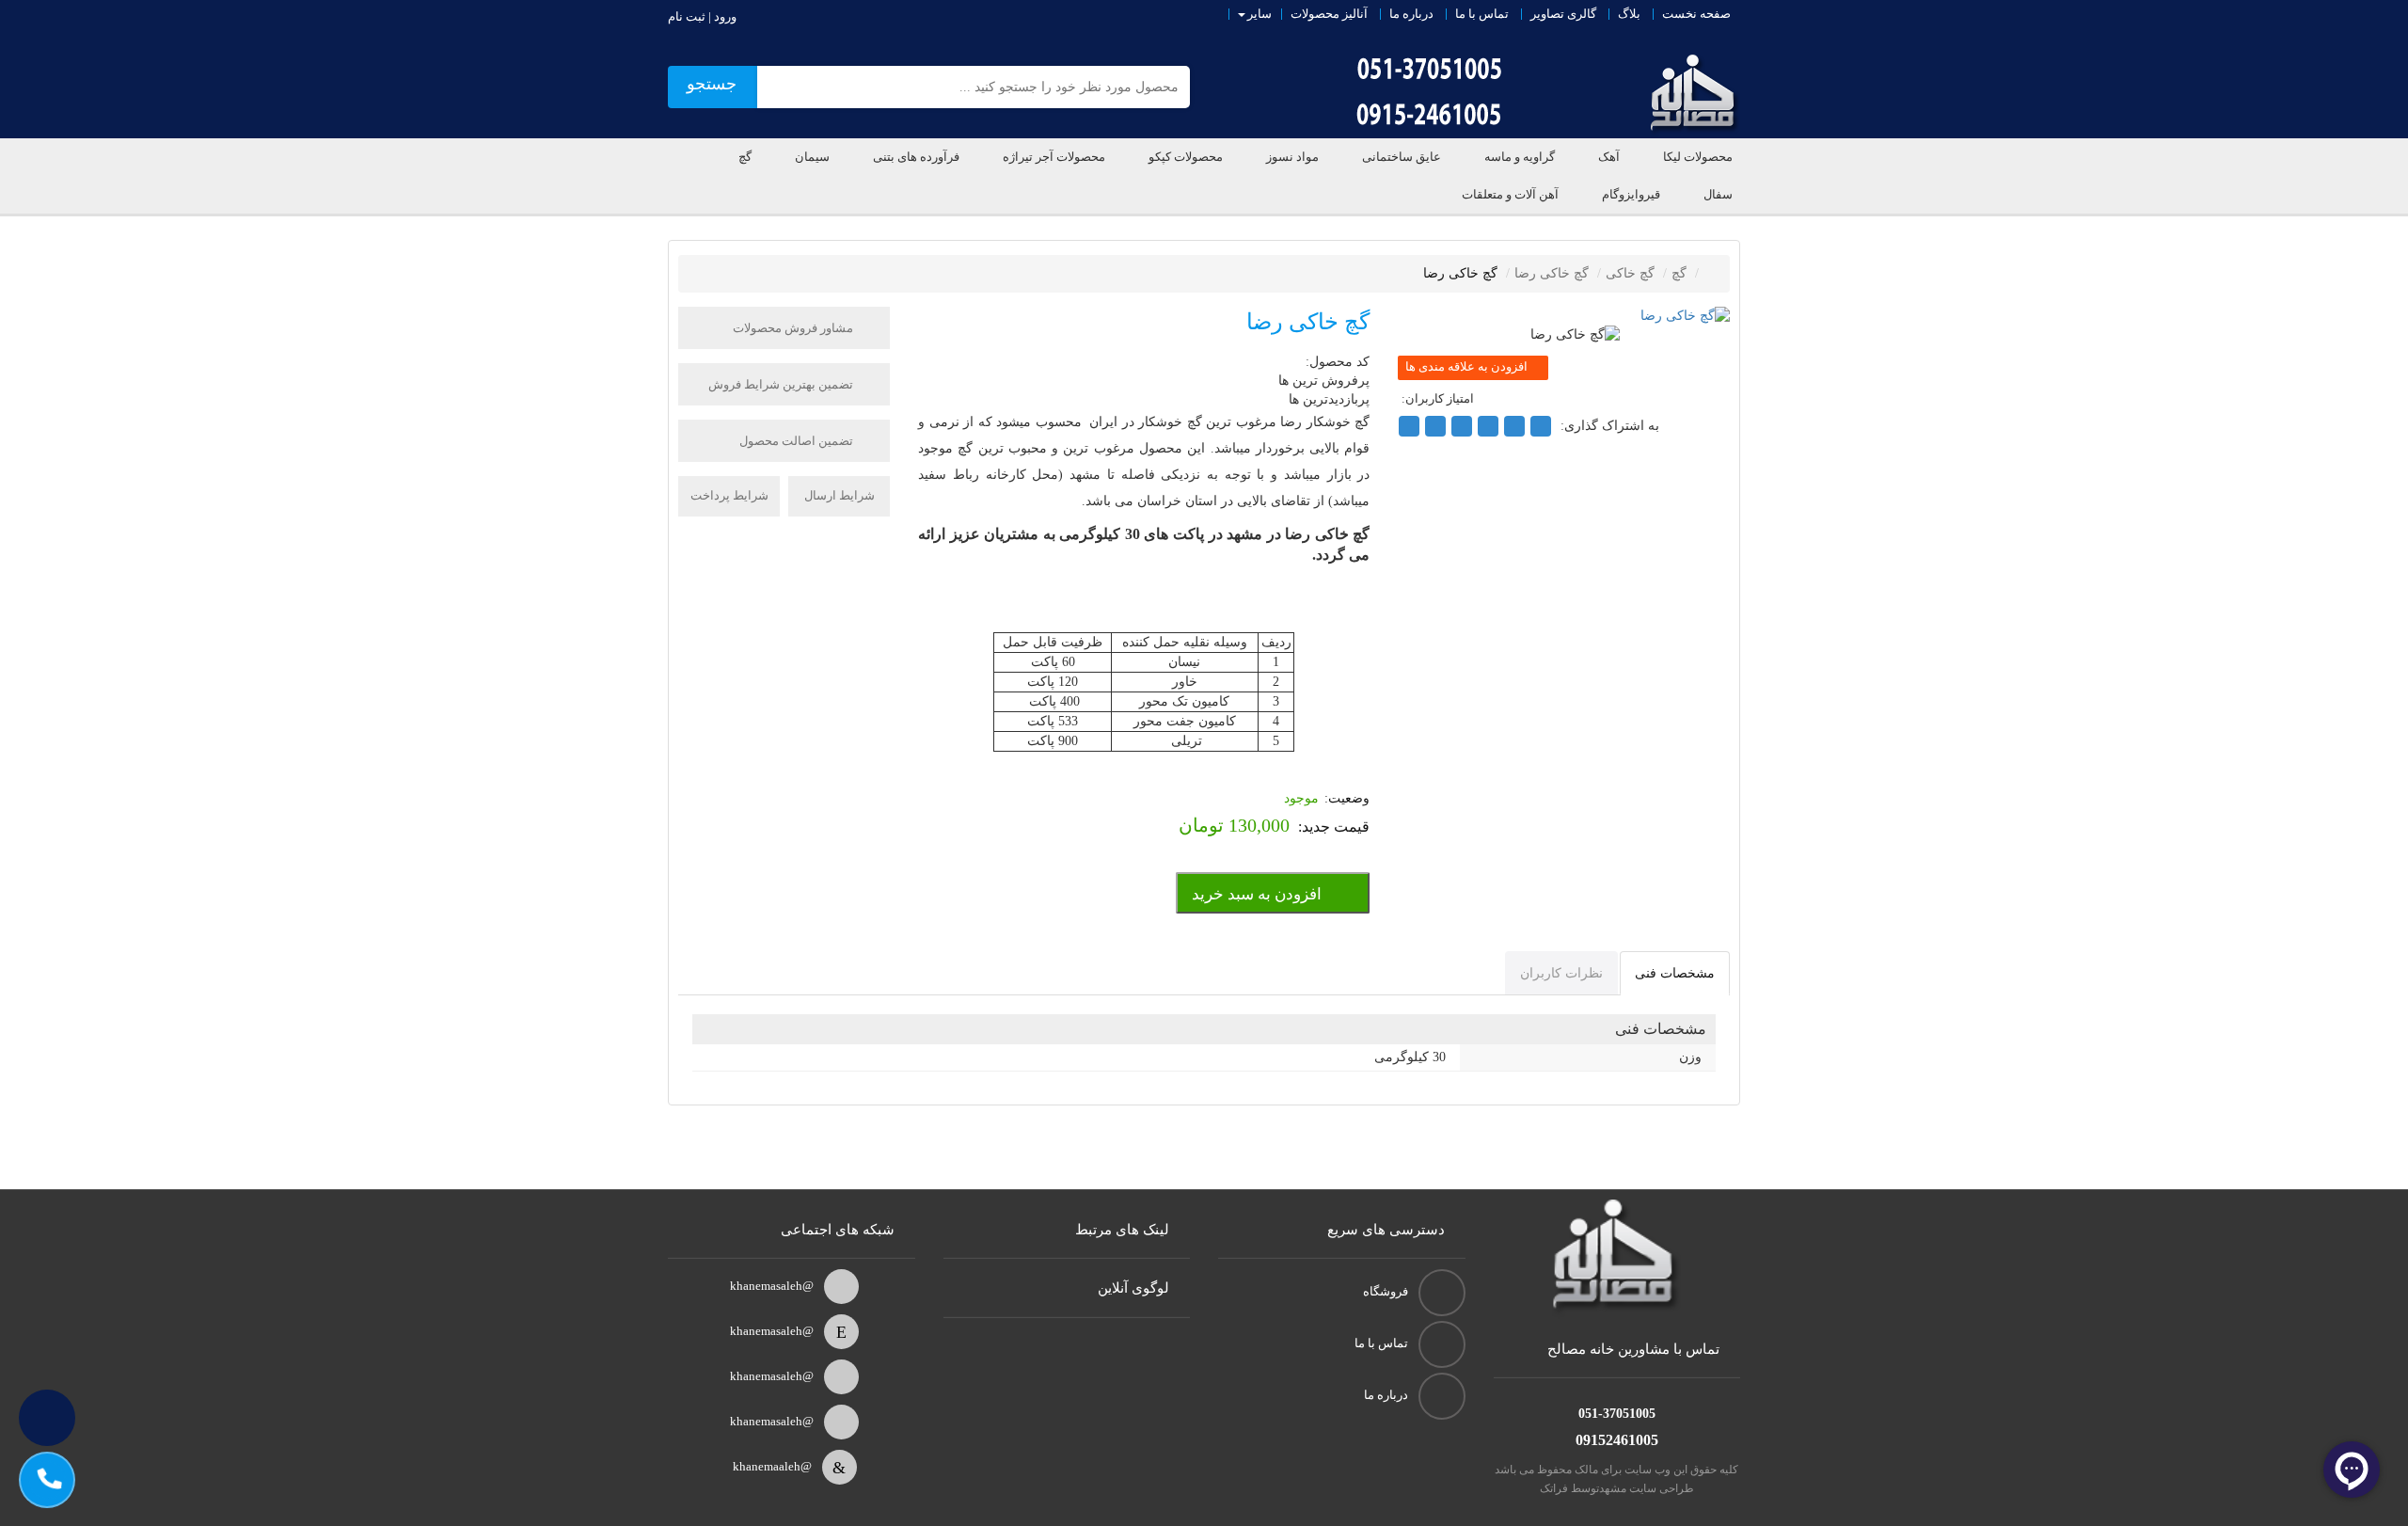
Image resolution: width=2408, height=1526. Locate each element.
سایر (1259, 14)
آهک (1609, 157)
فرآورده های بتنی (916, 157)
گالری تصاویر (1563, 14)
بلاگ (1629, 14)
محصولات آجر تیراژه (1054, 157)
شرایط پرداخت (729, 495)
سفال (1718, 194)
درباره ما (1411, 14)
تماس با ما (1482, 14)
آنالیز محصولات (1329, 14)
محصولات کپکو (1186, 157)
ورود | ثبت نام (702, 16)
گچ (745, 157)
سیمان (812, 157)
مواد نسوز (1292, 157)
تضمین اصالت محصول (798, 441)
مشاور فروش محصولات (794, 328)
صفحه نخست (1696, 14)
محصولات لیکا (1698, 157)
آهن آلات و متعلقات (1510, 194)
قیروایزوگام (1631, 194)
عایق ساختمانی (1402, 157)
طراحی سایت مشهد (1647, 1488)
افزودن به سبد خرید (1257, 894)
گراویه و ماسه (1520, 157)
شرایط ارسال (840, 495)
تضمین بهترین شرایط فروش (782, 384)
